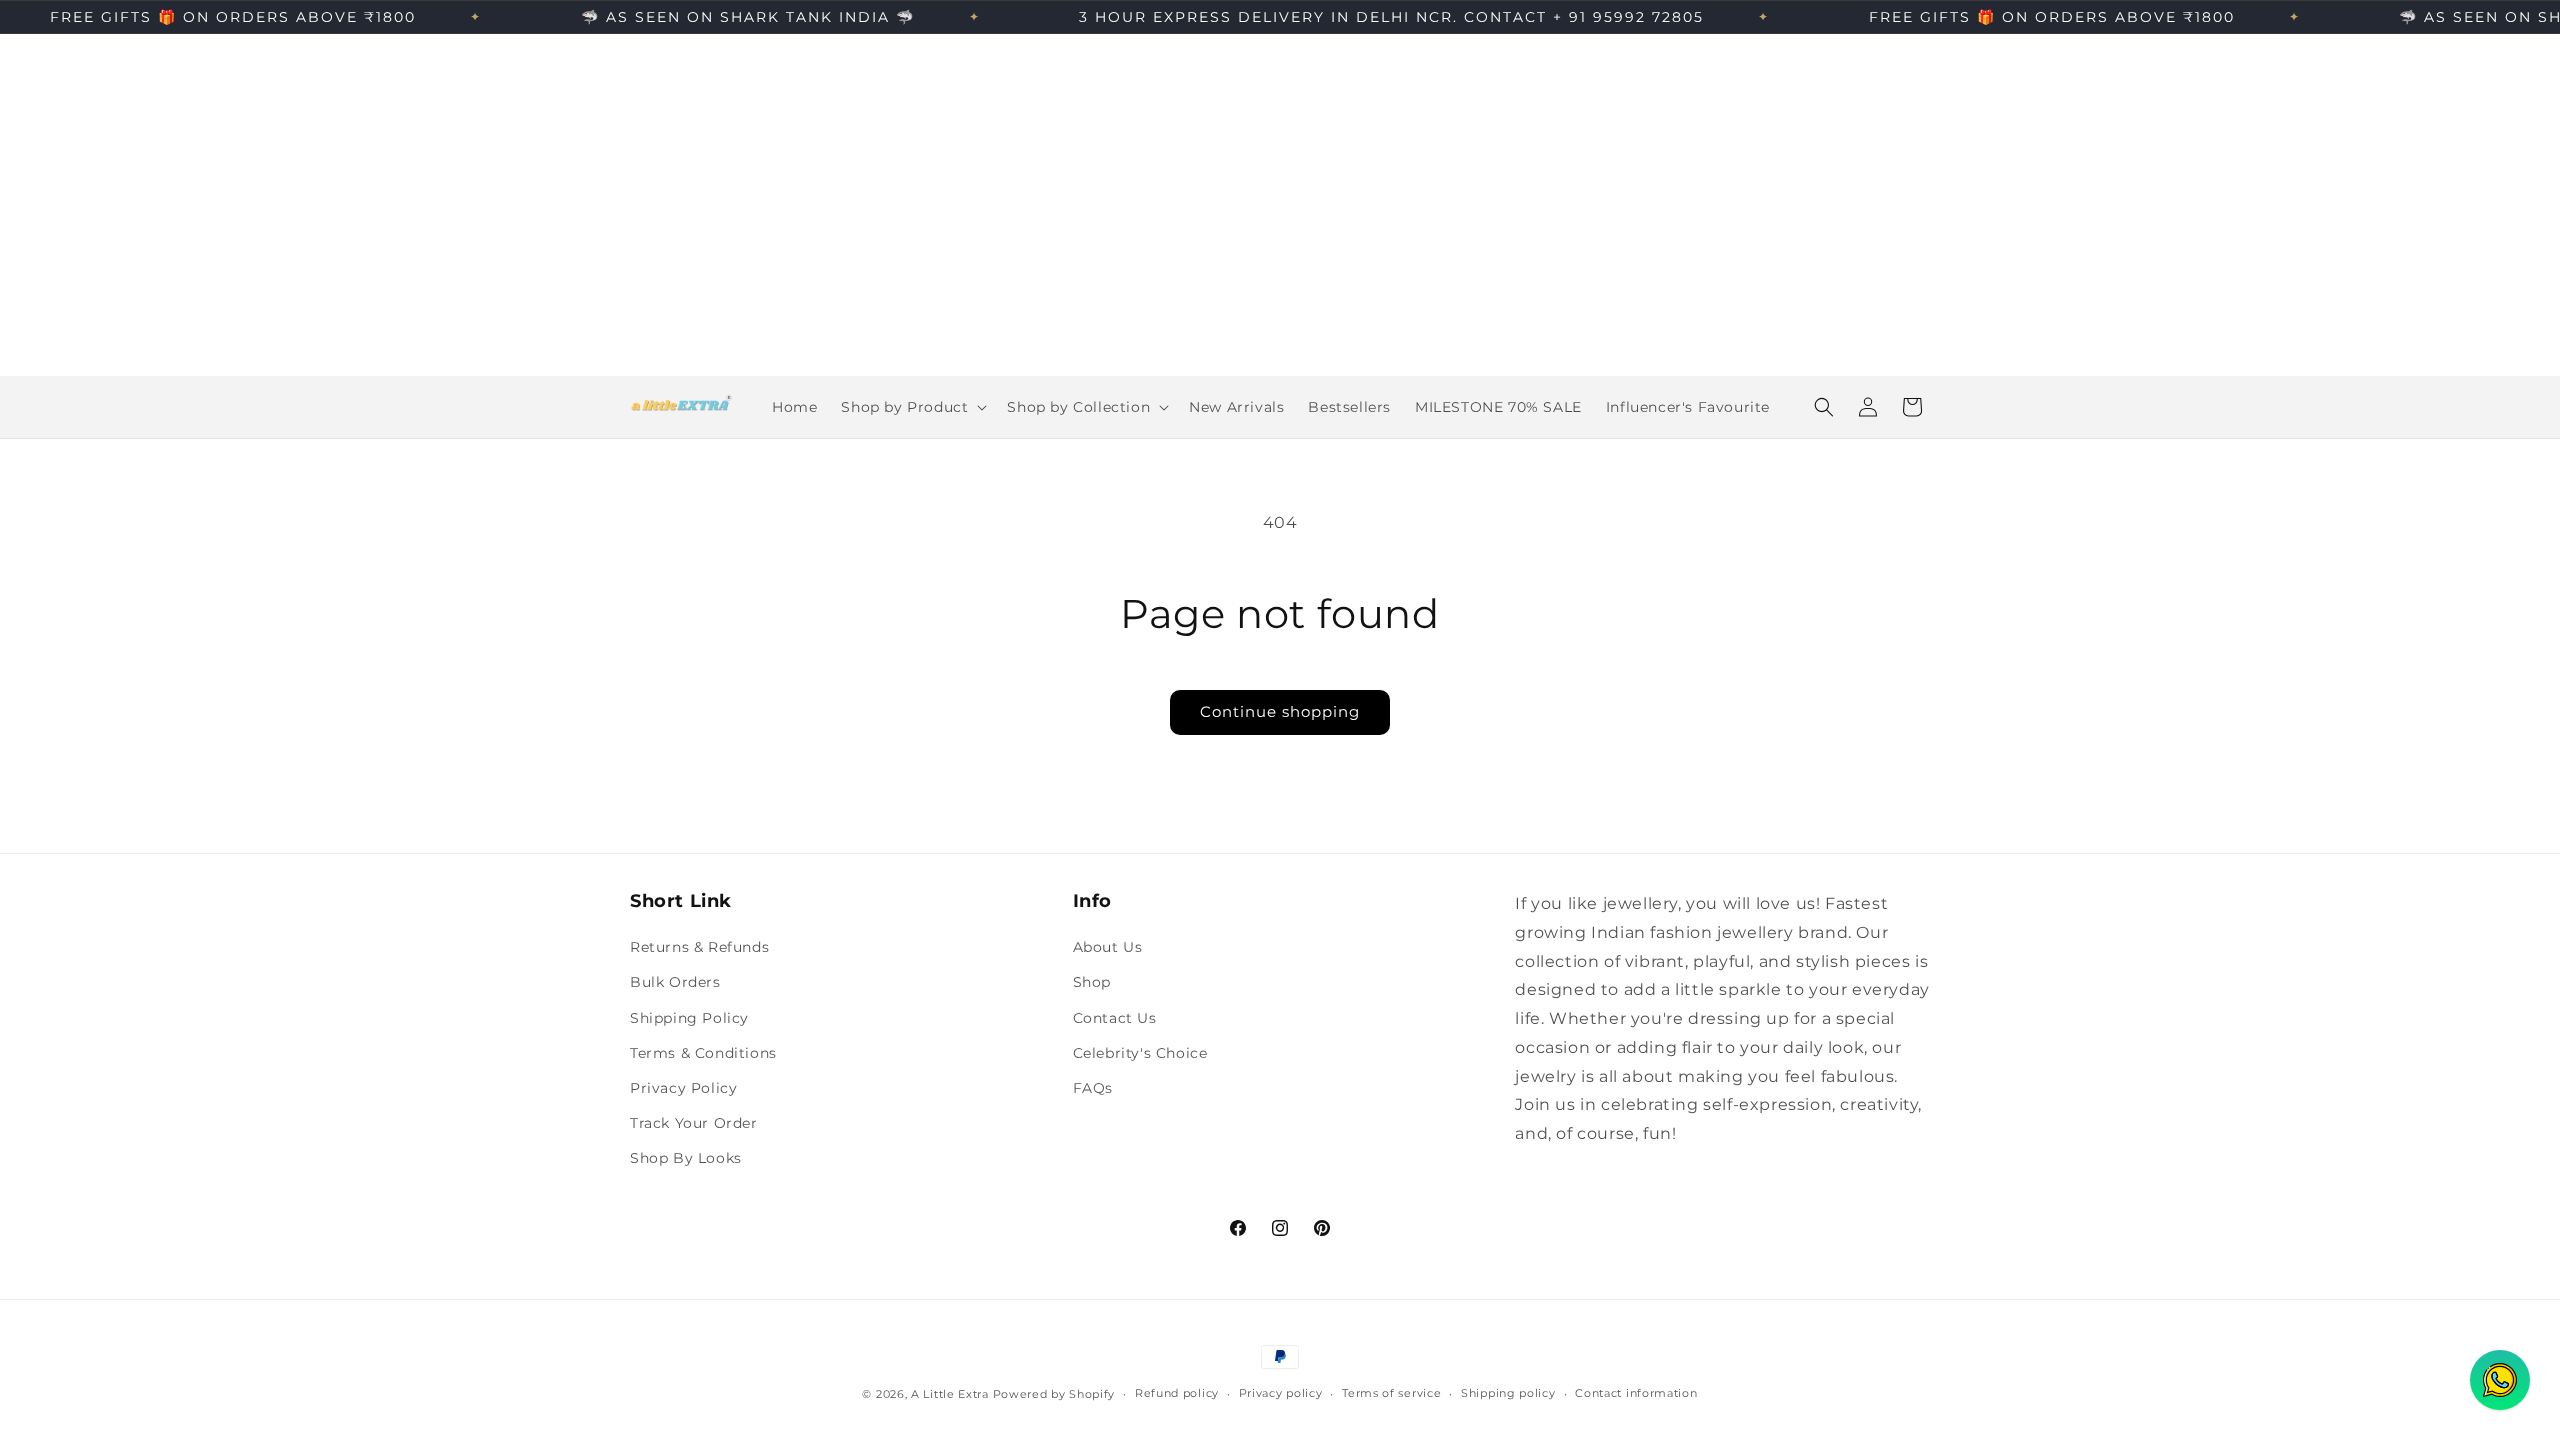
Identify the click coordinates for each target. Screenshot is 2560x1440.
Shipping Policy (689, 1018)
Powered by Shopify (1054, 1394)
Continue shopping (1280, 711)
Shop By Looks (686, 1158)
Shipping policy (1508, 1393)
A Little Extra (950, 1394)
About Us (1108, 947)
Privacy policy (1281, 1393)
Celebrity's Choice (1140, 1053)
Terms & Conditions (703, 1053)
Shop (1092, 982)
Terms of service (1391, 1393)
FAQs (1093, 1088)
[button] (912, 407)
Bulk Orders (675, 982)
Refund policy (1177, 1393)
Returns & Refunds (699, 947)
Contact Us (1115, 1018)
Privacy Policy (683, 1088)
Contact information (1636, 1393)
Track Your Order (694, 1123)
